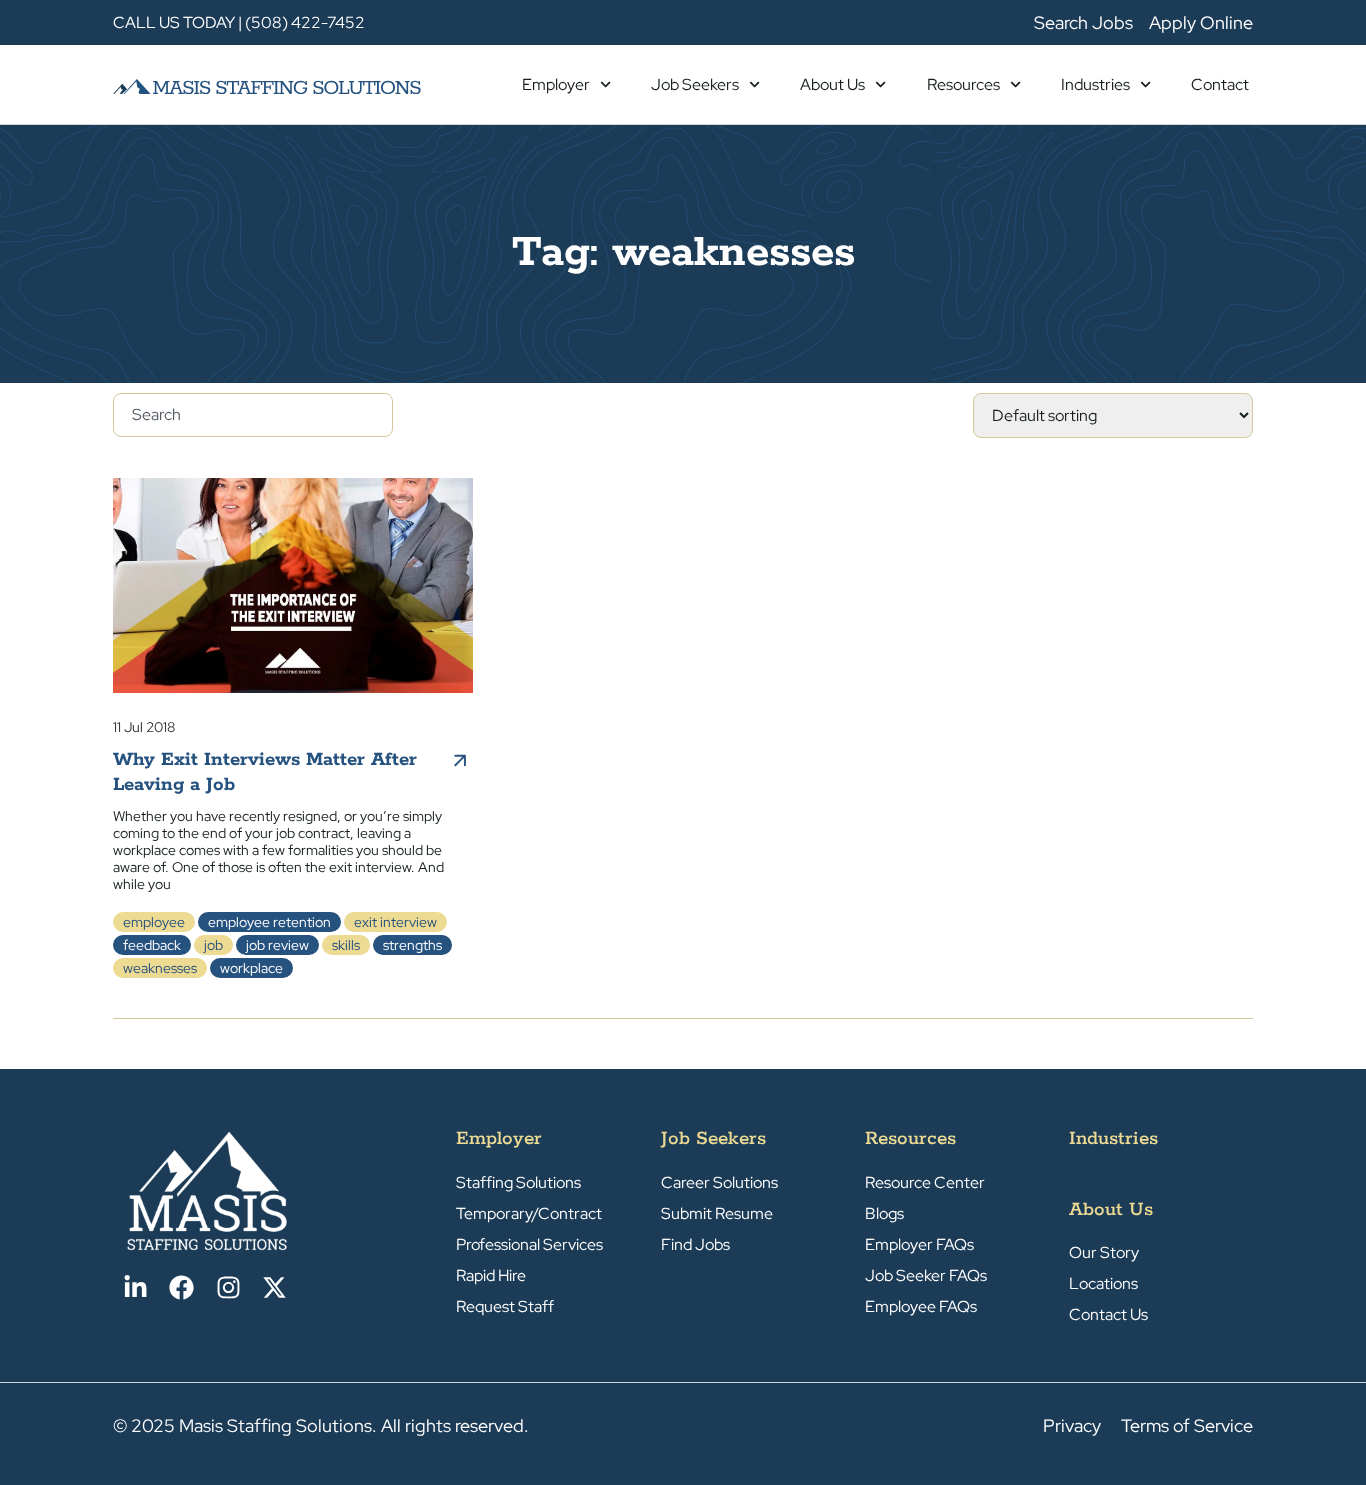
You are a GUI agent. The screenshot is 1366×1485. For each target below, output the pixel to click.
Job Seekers (695, 84)
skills (346, 945)
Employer (556, 84)
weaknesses (160, 968)
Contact (1220, 84)
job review (277, 945)
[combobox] (253, 415)
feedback (152, 945)
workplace (251, 968)
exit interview (395, 922)
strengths (412, 945)
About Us (832, 84)
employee (154, 922)
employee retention (269, 922)
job (213, 945)
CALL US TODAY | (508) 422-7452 (239, 22)
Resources (963, 84)
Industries (1095, 84)
